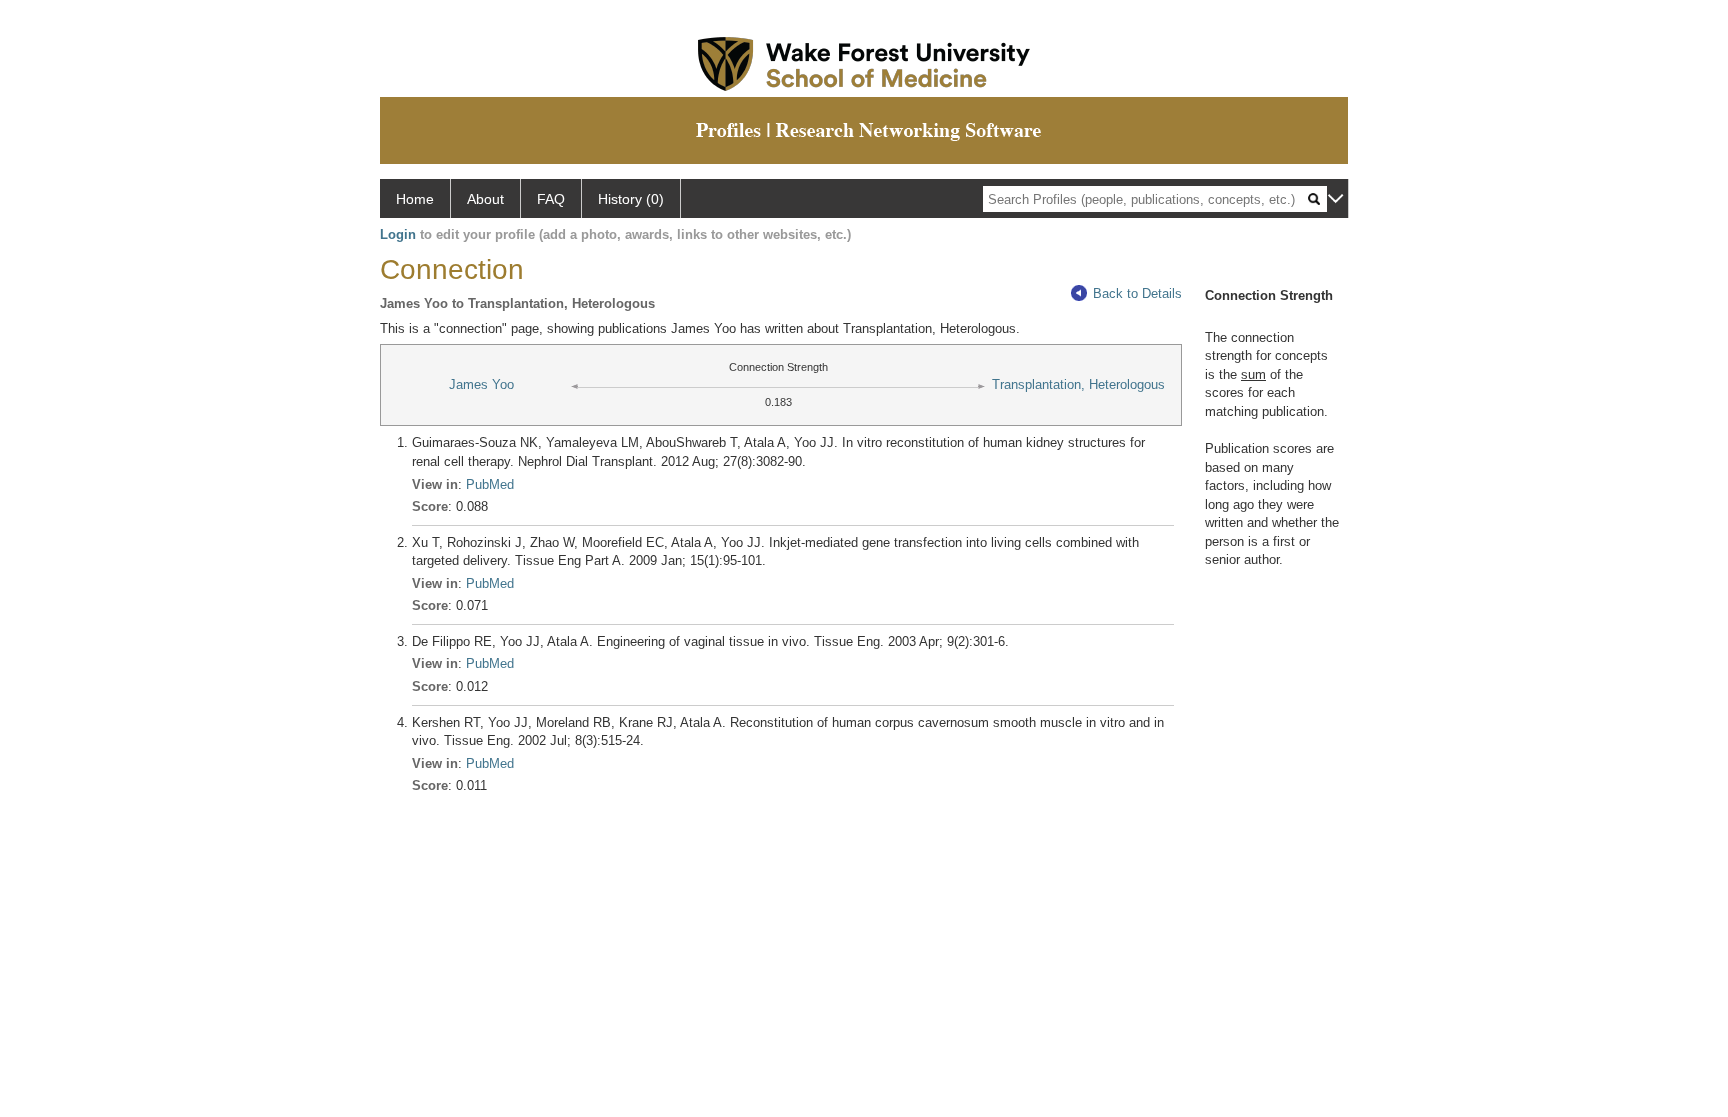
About (485, 199)
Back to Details (1137, 293)
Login (398, 234)
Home (415, 199)
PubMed (490, 484)
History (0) (631, 199)
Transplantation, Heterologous (1078, 384)
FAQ (551, 199)
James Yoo (481, 384)
